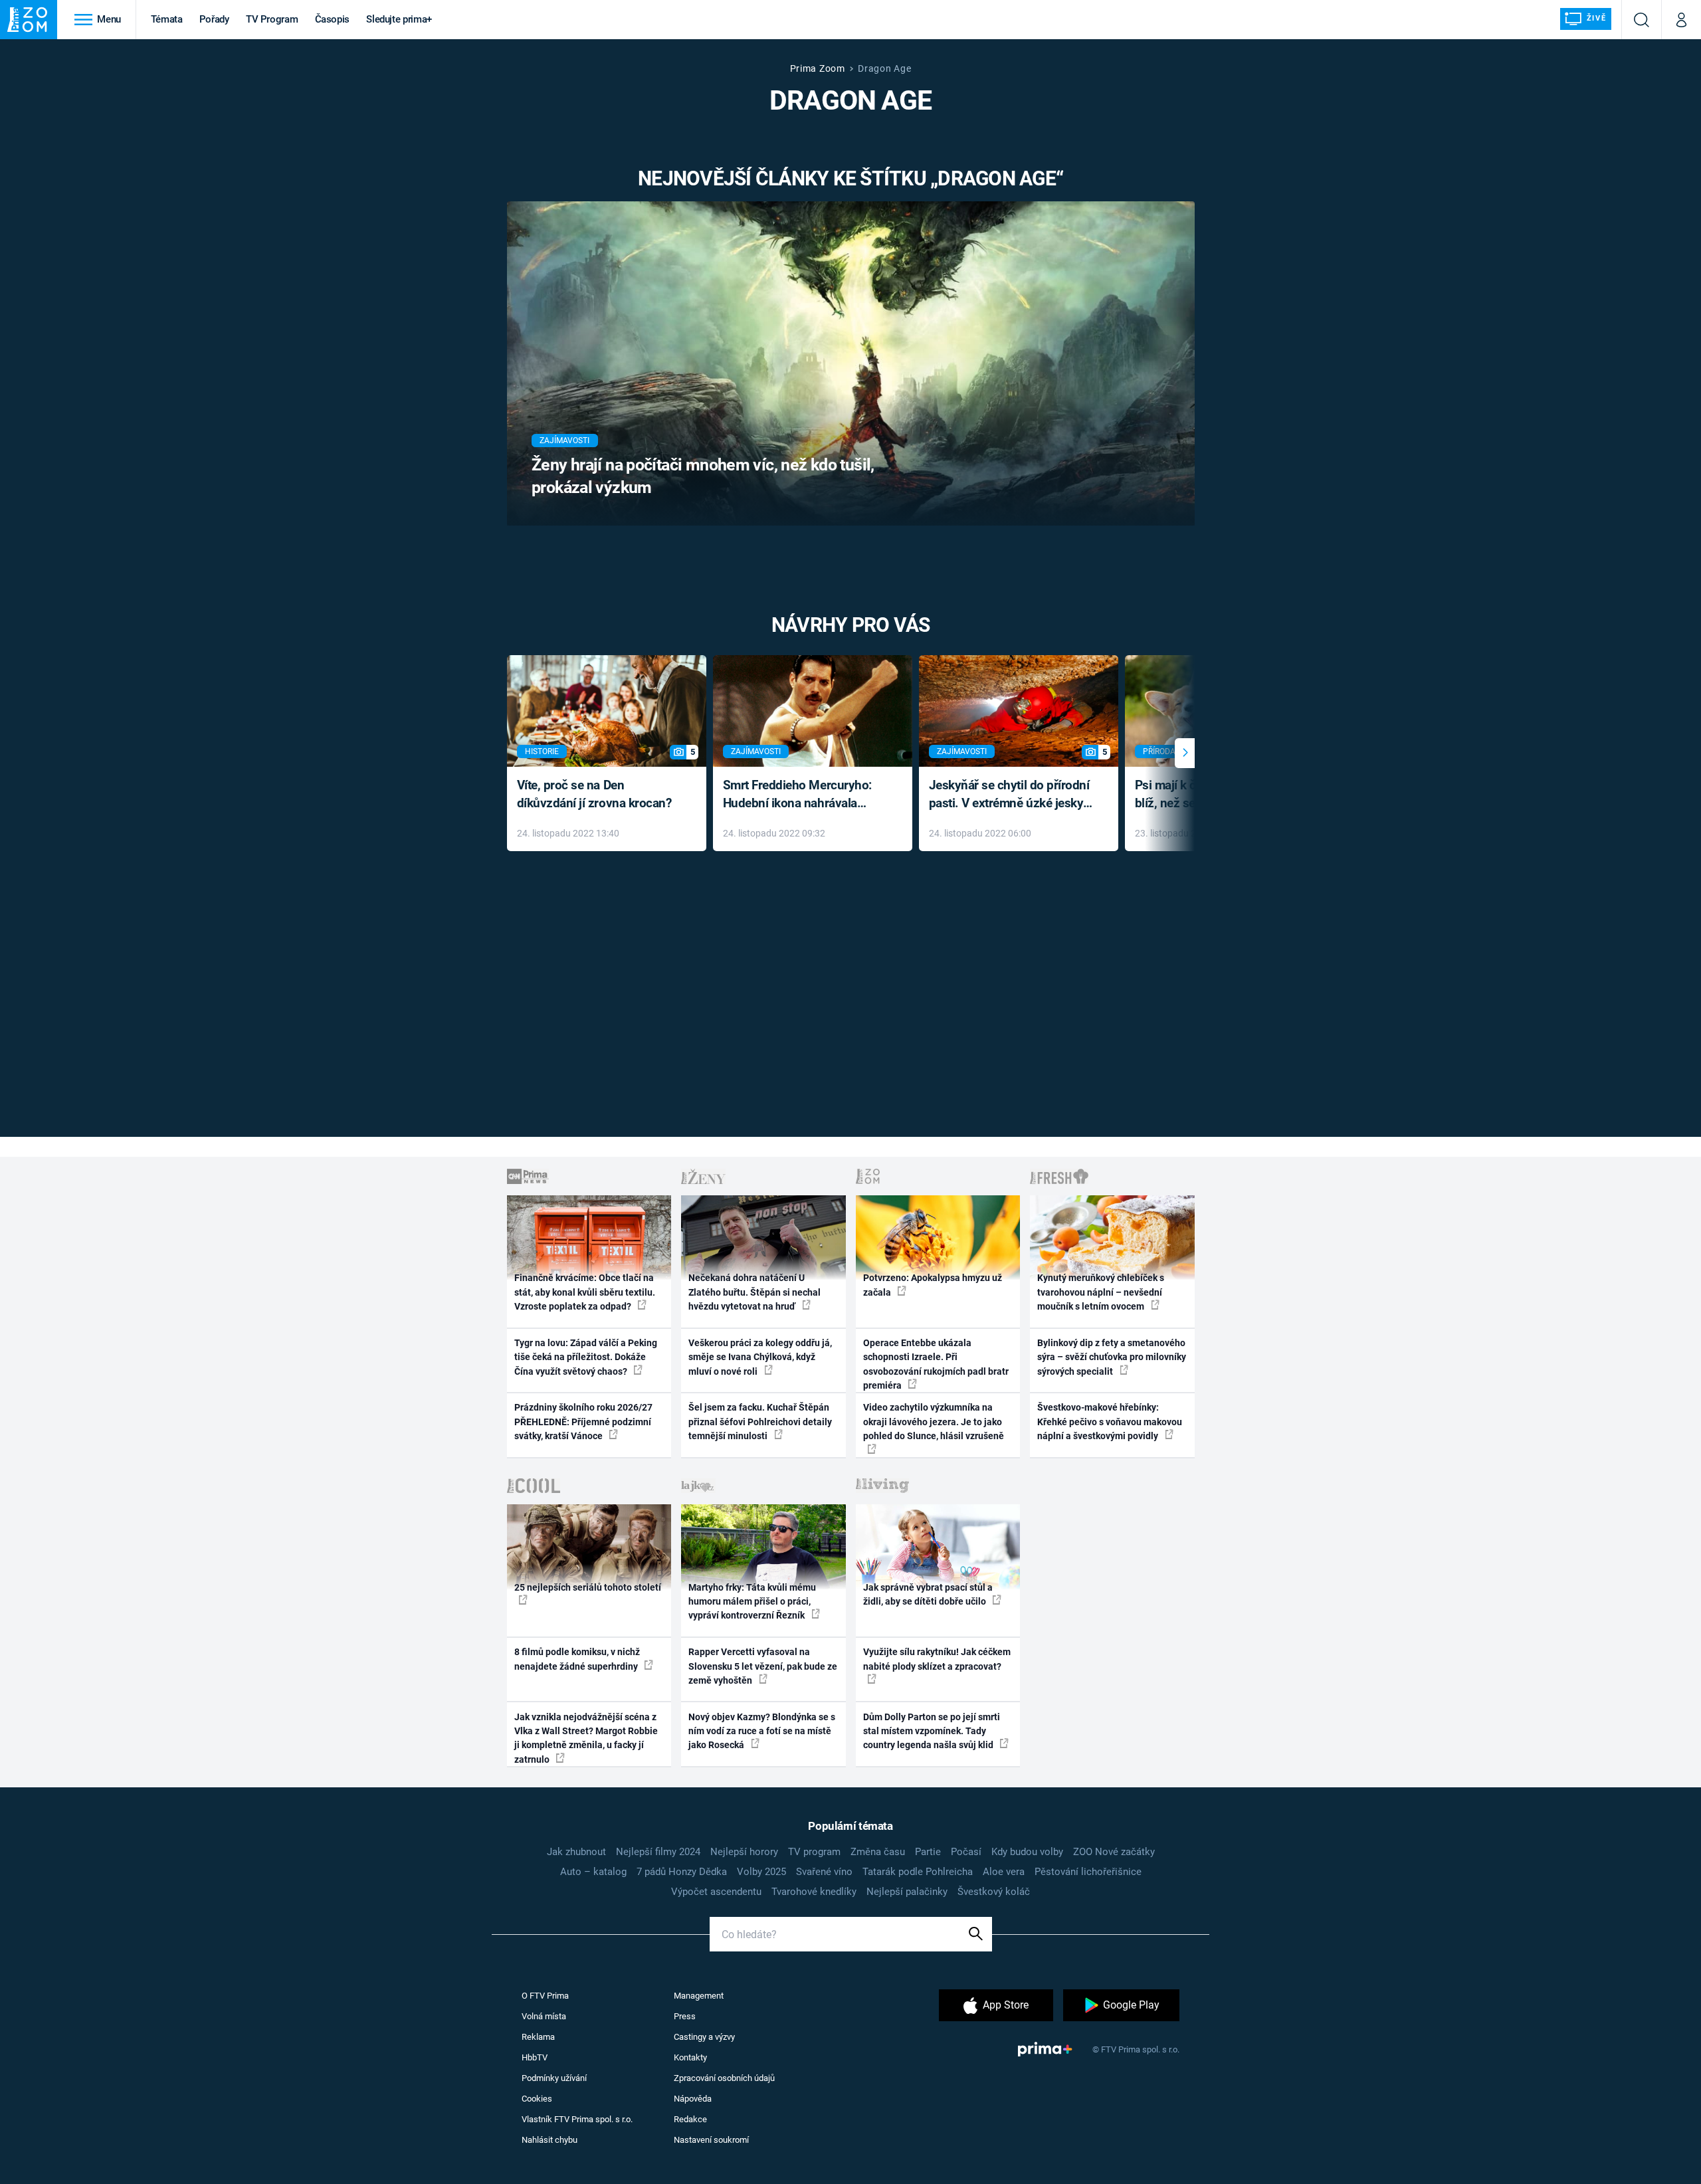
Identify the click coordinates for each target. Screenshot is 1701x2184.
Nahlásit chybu (550, 2140)
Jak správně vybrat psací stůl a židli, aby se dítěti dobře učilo (928, 1594)
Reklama (538, 2037)
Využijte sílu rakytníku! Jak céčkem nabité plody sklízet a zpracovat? (937, 1659)
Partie (928, 1852)
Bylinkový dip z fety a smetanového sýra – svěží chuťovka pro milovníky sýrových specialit (1112, 1357)
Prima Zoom (818, 68)
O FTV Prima (545, 1996)
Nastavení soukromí (711, 2140)
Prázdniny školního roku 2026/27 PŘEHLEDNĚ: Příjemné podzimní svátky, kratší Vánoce (583, 1422)
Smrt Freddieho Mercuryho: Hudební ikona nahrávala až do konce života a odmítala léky (803, 795)
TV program (814, 1852)
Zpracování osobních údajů (724, 2078)
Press (685, 2016)
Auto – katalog (593, 1872)
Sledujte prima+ (399, 19)
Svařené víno (824, 1872)
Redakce (690, 2119)
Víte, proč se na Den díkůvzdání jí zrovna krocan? (594, 794)
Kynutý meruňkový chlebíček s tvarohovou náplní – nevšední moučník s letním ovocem (1101, 1292)
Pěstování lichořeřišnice (1088, 1872)
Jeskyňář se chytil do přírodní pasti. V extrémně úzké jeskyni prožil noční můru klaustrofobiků (1011, 795)
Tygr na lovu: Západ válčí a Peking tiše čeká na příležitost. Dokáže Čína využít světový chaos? (586, 1357)
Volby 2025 (761, 1872)
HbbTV (535, 2057)
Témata (167, 19)
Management (699, 1996)
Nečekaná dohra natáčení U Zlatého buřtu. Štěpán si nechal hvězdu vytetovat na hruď (754, 1292)
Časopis (333, 19)
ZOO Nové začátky (1114, 1852)
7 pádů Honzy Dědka (682, 1872)
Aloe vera (1004, 1872)
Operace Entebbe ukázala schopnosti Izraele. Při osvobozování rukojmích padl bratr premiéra (936, 1364)
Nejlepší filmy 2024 (658, 1852)
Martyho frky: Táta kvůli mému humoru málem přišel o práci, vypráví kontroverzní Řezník (752, 1602)
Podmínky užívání (554, 2078)
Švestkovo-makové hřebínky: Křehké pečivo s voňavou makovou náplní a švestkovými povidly (1110, 1422)
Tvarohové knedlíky (814, 1892)
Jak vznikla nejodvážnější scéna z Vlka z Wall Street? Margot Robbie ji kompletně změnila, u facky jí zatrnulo (586, 1738)
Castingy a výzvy (704, 2037)
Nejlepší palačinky (907, 1892)
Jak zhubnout (576, 1852)
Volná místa (544, 2016)
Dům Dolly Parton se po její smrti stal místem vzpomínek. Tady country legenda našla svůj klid (932, 1731)
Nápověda (693, 2099)
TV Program (272, 19)
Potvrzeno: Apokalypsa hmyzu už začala (933, 1285)
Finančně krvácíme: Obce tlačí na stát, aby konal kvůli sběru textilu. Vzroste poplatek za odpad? (585, 1292)
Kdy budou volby (1027, 1852)
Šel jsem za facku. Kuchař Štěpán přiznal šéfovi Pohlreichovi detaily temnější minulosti (760, 1422)
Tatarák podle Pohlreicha (918, 1872)
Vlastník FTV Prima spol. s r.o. (577, 2119)
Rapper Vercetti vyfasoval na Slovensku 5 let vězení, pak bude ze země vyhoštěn (763, 1666)
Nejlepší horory (744, 1852)
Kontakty (690, 2057)
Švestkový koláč (994, 1892)
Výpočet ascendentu (716, 1892)
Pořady (214, 19)
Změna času (878, 1852)
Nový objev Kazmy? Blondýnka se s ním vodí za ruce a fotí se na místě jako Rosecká (762, 1731)
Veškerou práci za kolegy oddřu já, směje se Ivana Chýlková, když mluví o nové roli (760, 1357)
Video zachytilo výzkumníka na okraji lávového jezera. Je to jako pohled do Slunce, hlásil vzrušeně (934, 1422)
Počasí (966, 1852)
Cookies (537, 2099)
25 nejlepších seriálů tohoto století (588, 1587)
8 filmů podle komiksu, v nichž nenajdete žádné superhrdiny (577, 1659)
